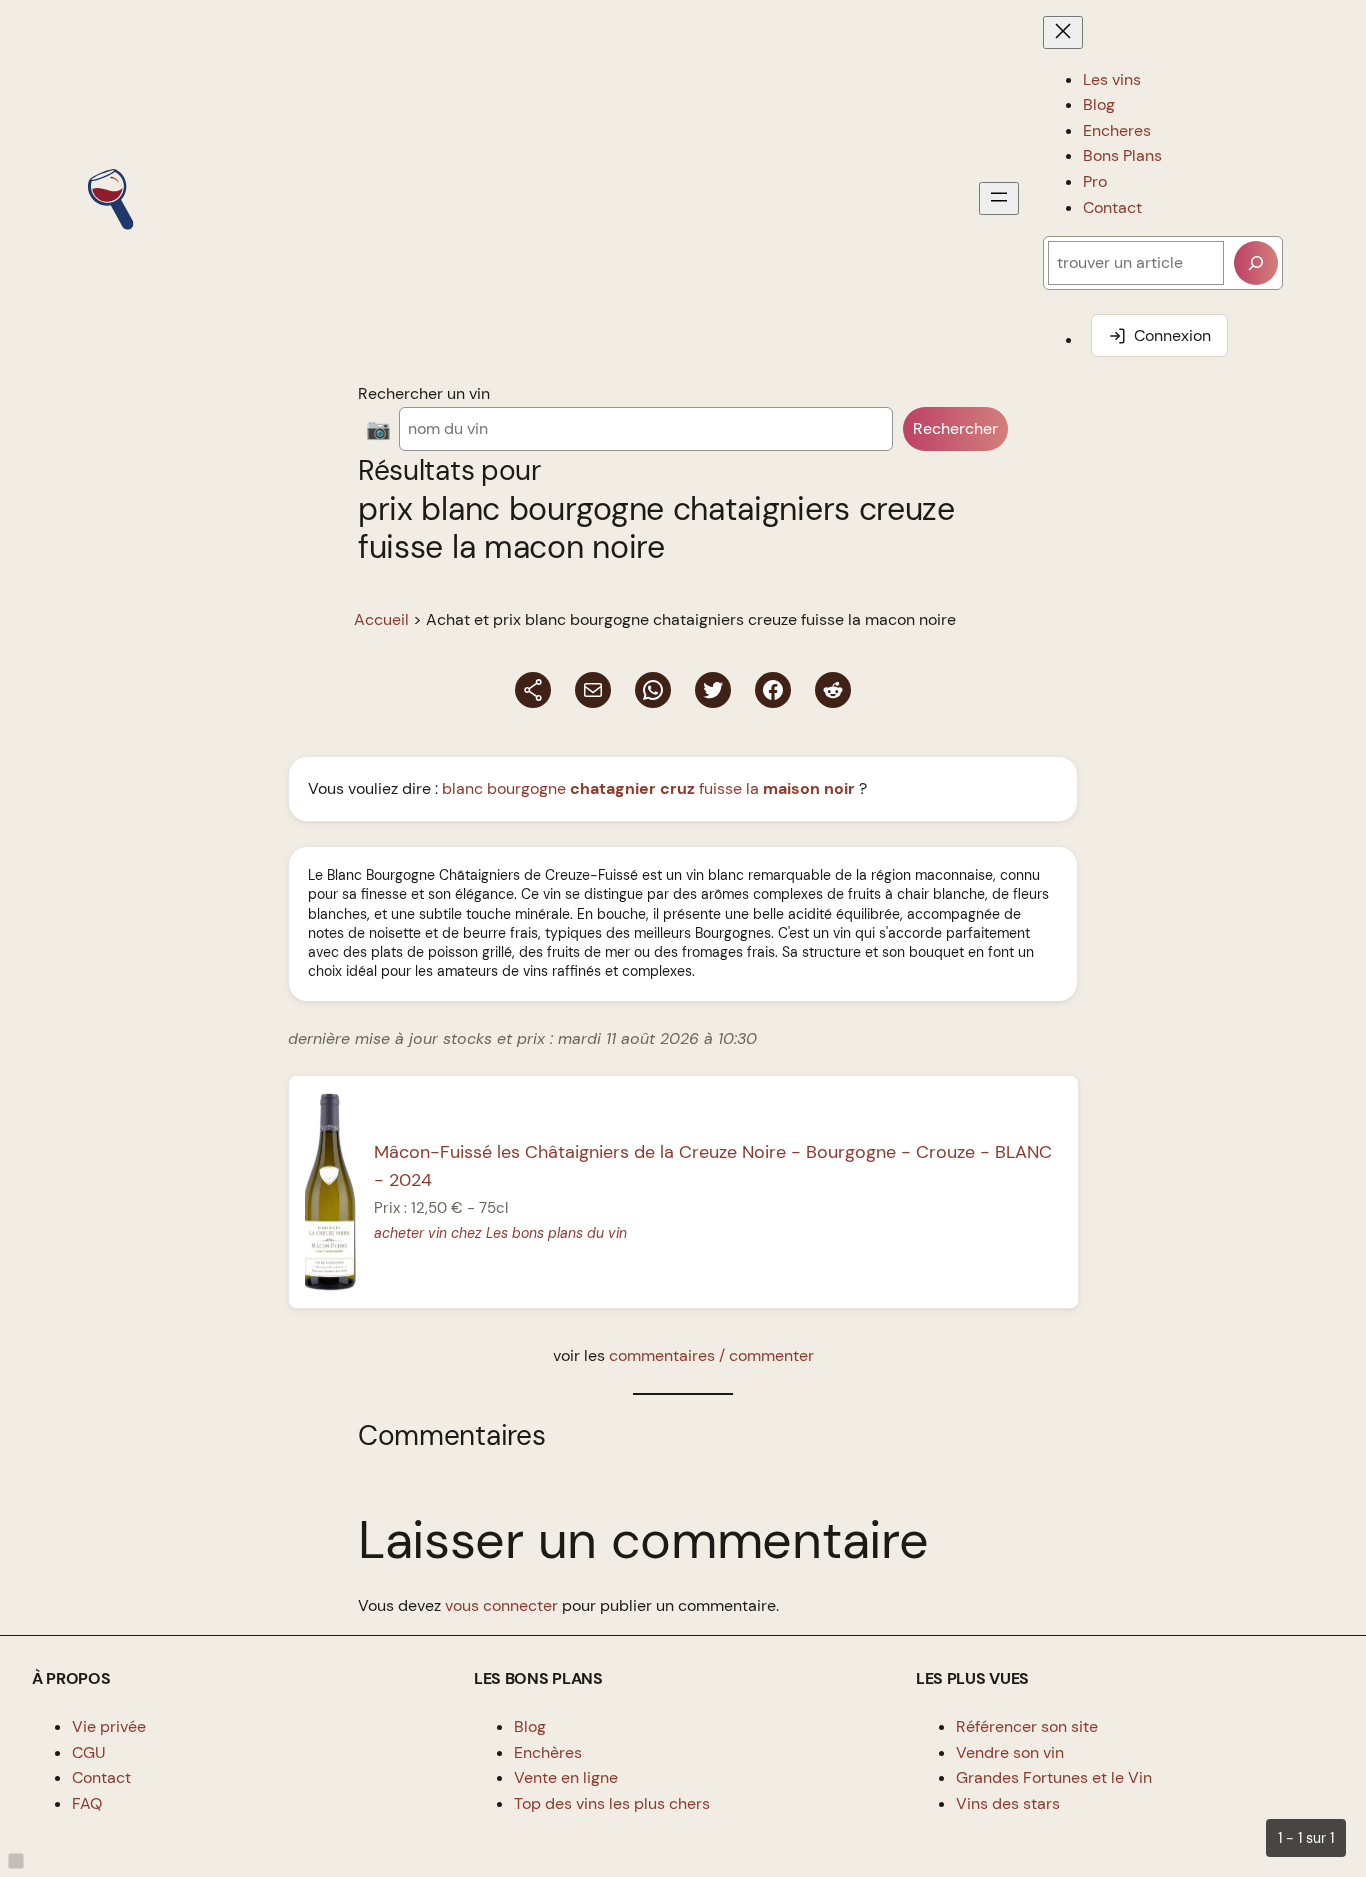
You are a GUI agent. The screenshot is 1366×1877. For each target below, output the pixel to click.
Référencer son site (1027, 1726)
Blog (530, 1726)
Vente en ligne (566, 1777)
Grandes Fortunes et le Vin (1054, 1777)
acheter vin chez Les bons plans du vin (500, 1233)
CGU (89, 1752)
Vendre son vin (1010, 1752)
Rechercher (955, 428)
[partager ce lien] (533, 690)
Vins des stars (1008, 1803)
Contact (101, 1777)
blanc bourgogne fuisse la (648, 788)
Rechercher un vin (424, 393)
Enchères (548, 1752)
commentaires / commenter (711, 1355)
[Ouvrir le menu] (999, 198)
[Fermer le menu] (1063, 32)
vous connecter (501, 1605)
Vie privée (109, 1726)
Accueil (381, 619)
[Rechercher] (1256, 263)
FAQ (87, 1803)
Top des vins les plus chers (612, 1803)
